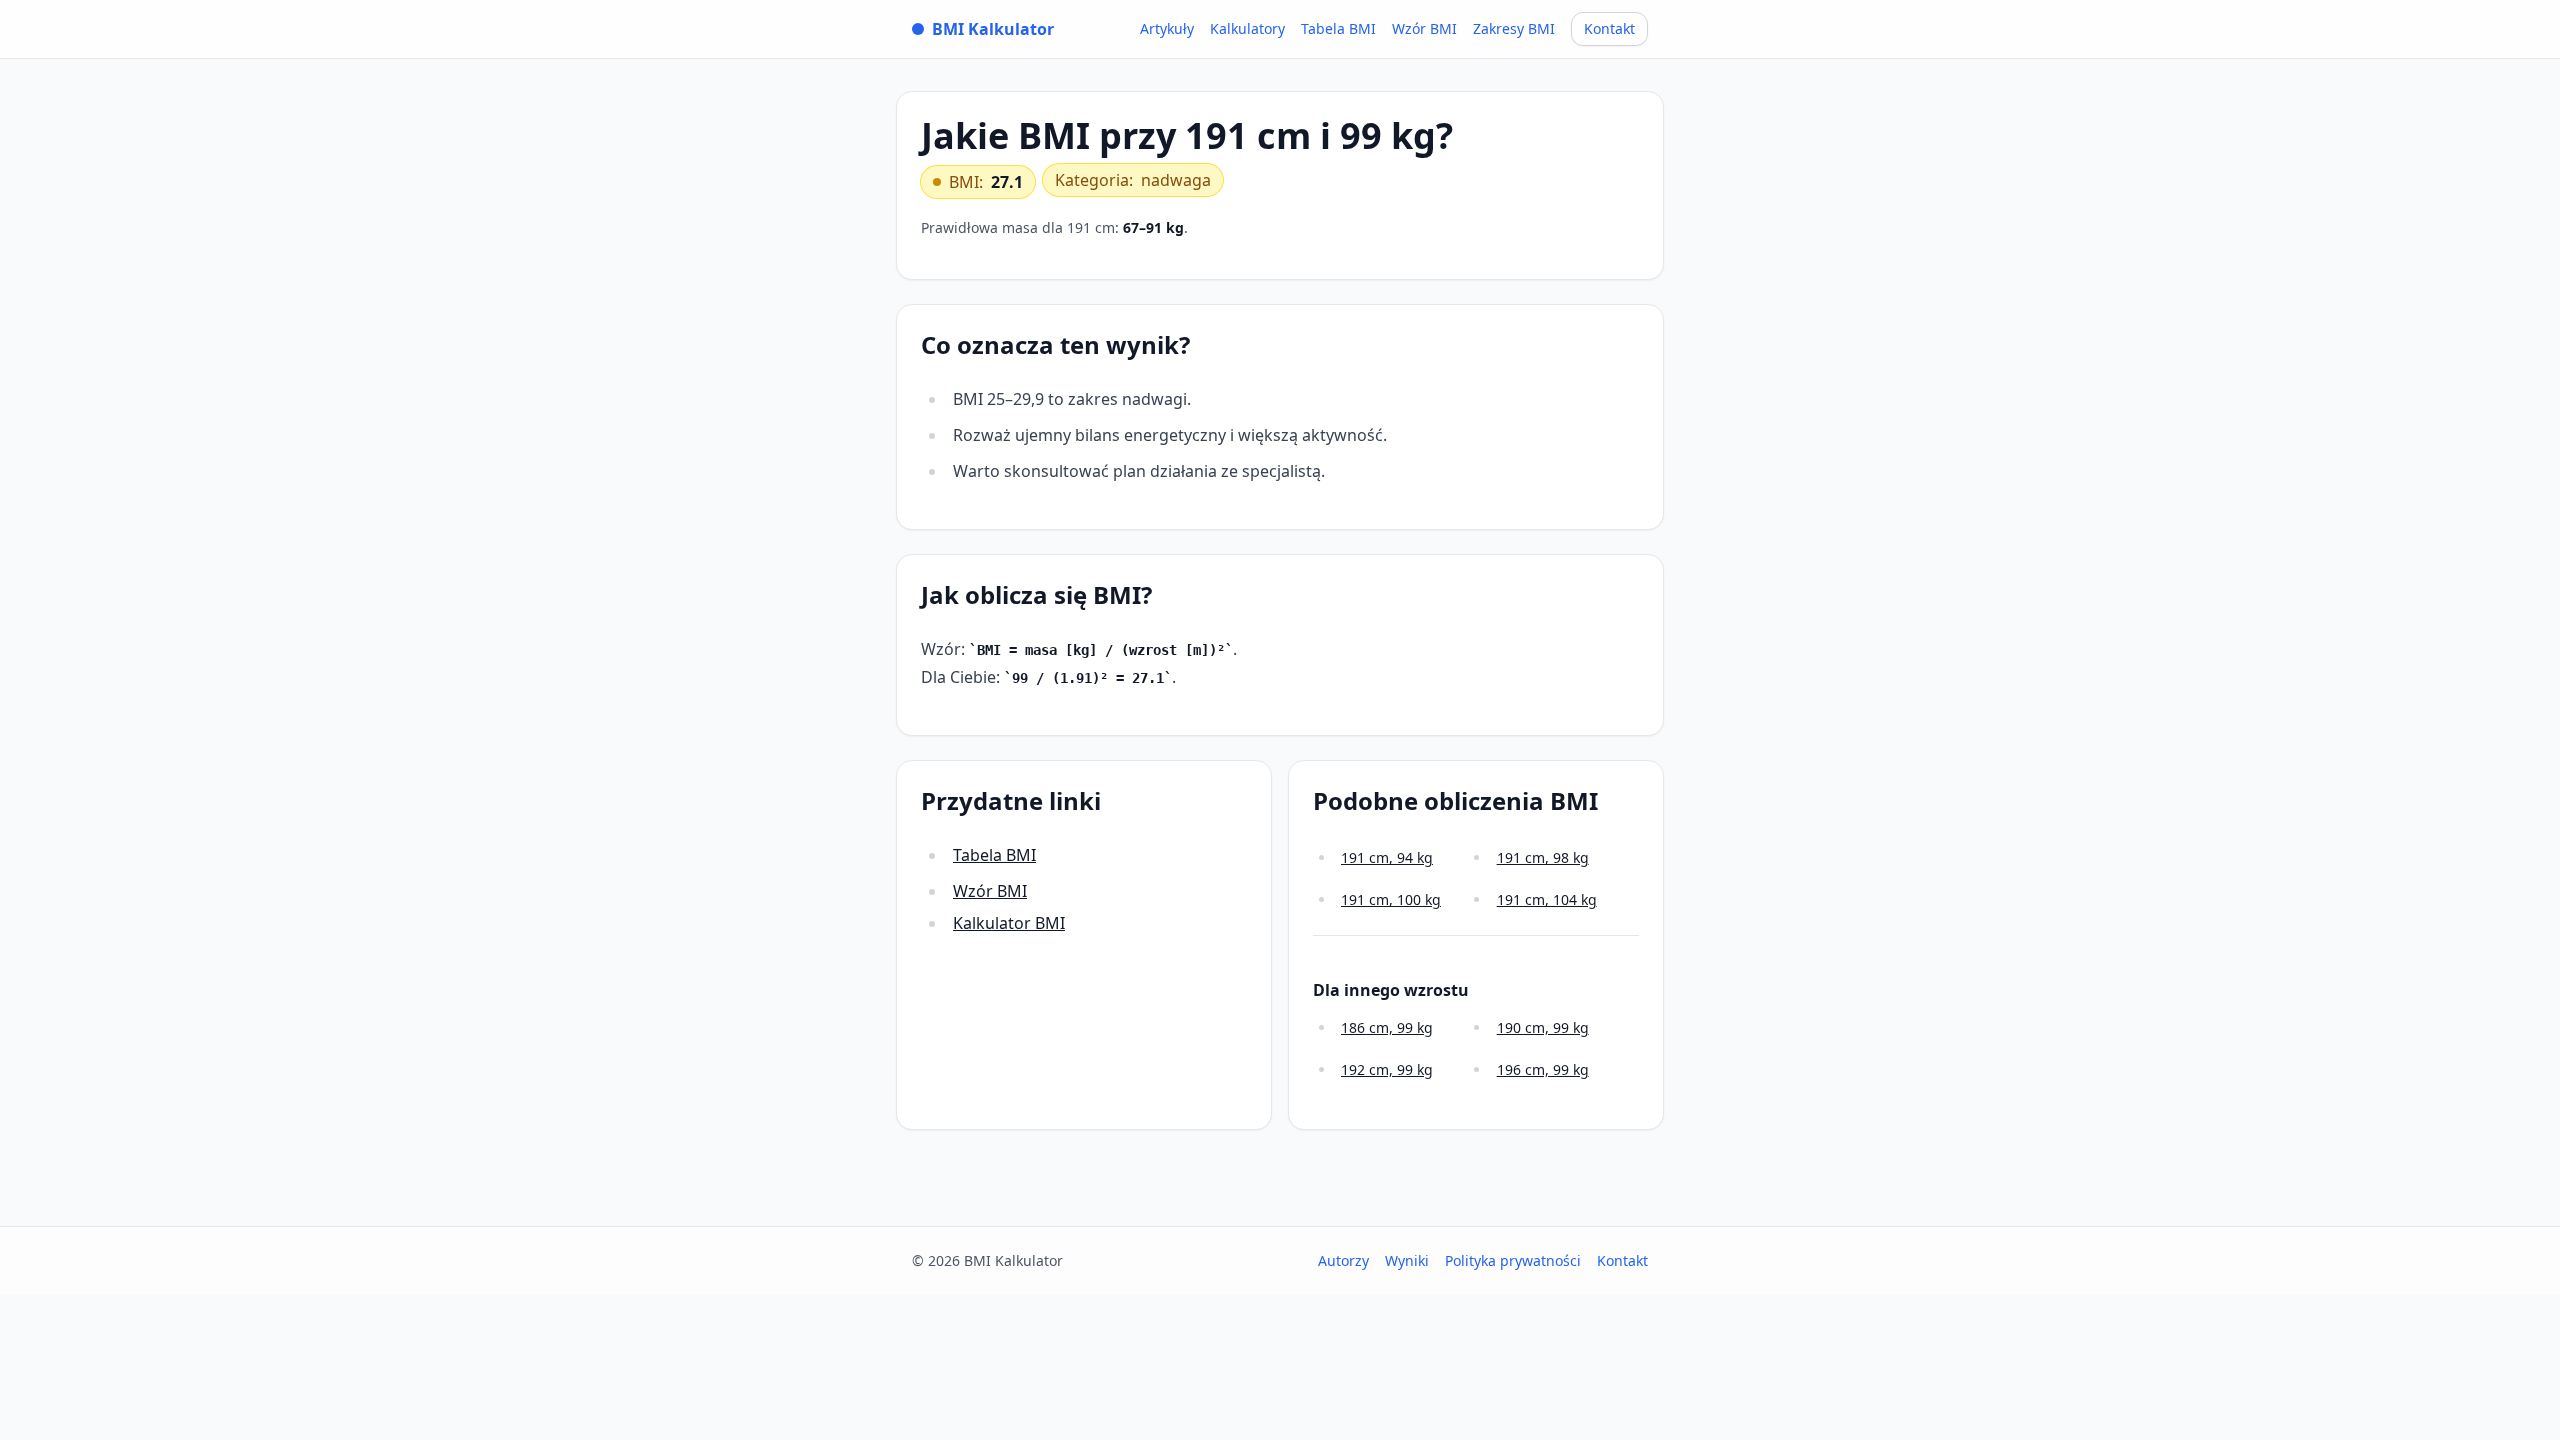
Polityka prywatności (1513, 1260)
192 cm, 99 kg (1387, 1069)
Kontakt (1609, 28)
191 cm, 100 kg (1391, 899)
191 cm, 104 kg (1547, 899)
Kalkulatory (1247, 28)
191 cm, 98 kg (1543, 857)
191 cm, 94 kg (1387, 857)
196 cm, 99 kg (1543, 1069)
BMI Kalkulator (993, 29)
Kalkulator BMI (1009, 923)
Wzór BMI (1424, 28)
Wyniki (1407, 1260)
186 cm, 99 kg (1387, 1027)
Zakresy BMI (1514, 28)
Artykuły (1167, 28)
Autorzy (1343, 1260)
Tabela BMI (1338, 28)
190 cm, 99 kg (1543, 1027)
